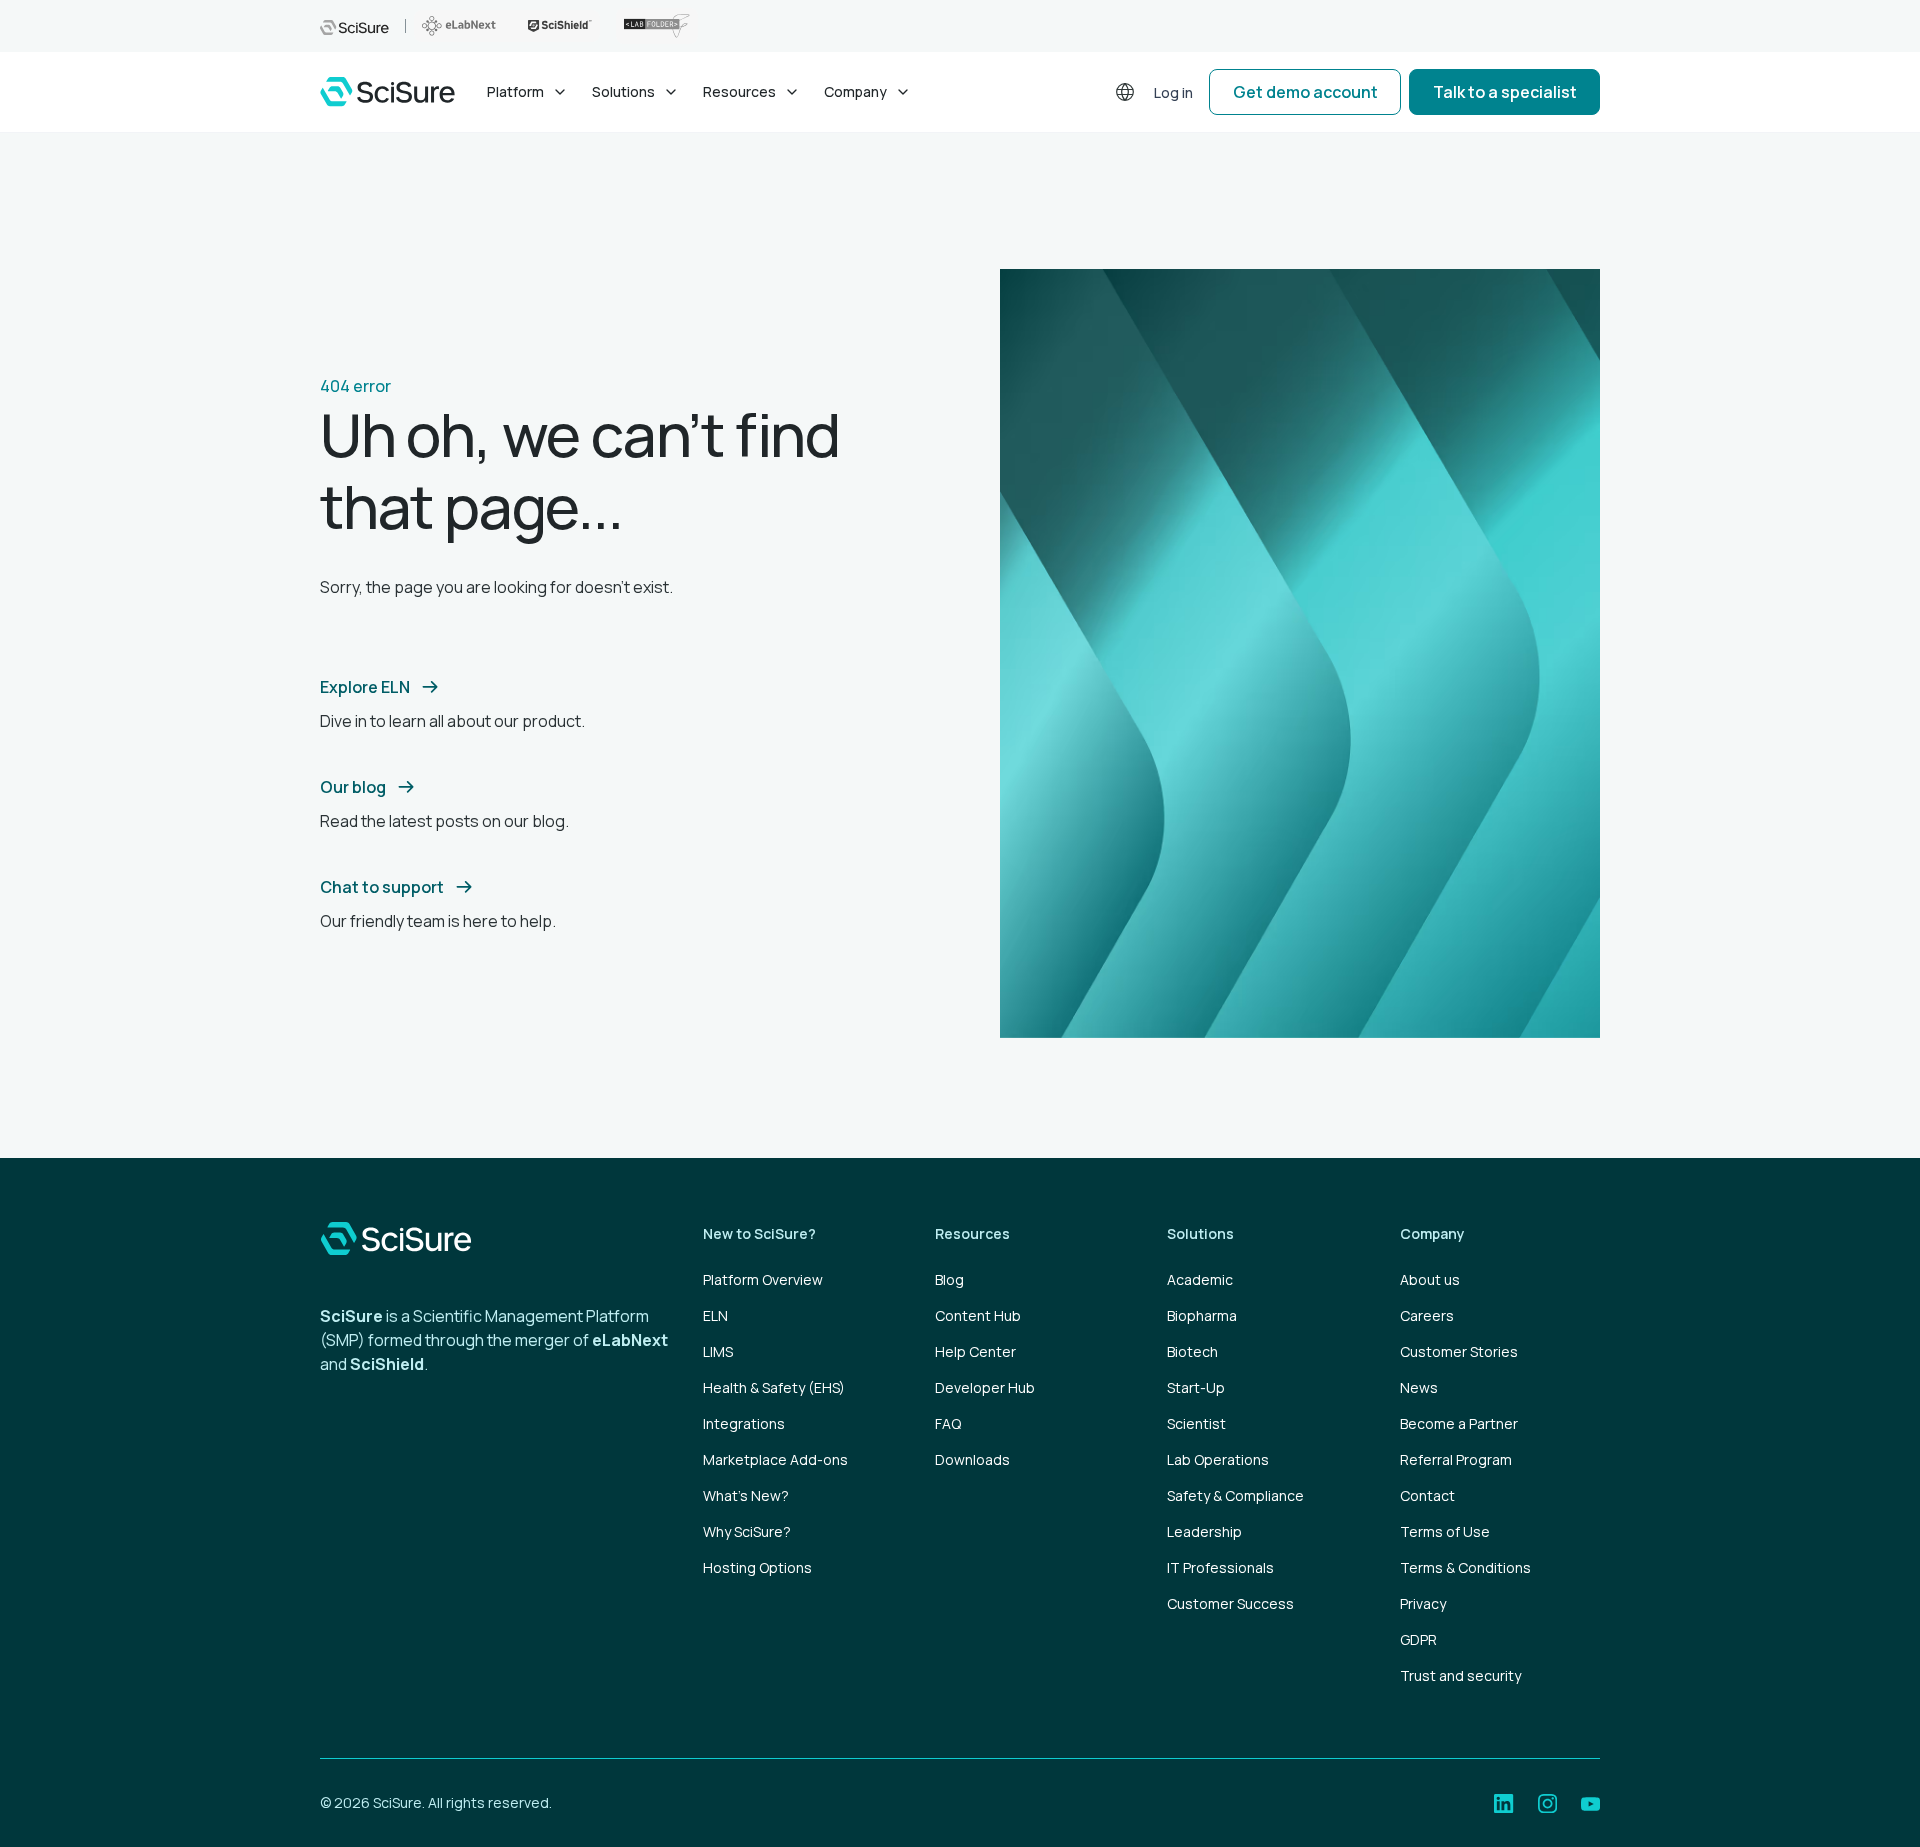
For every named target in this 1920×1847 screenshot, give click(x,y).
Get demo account (1305, 92)
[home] (387, 92)
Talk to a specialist (1505, 92)
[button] (527, 92)
